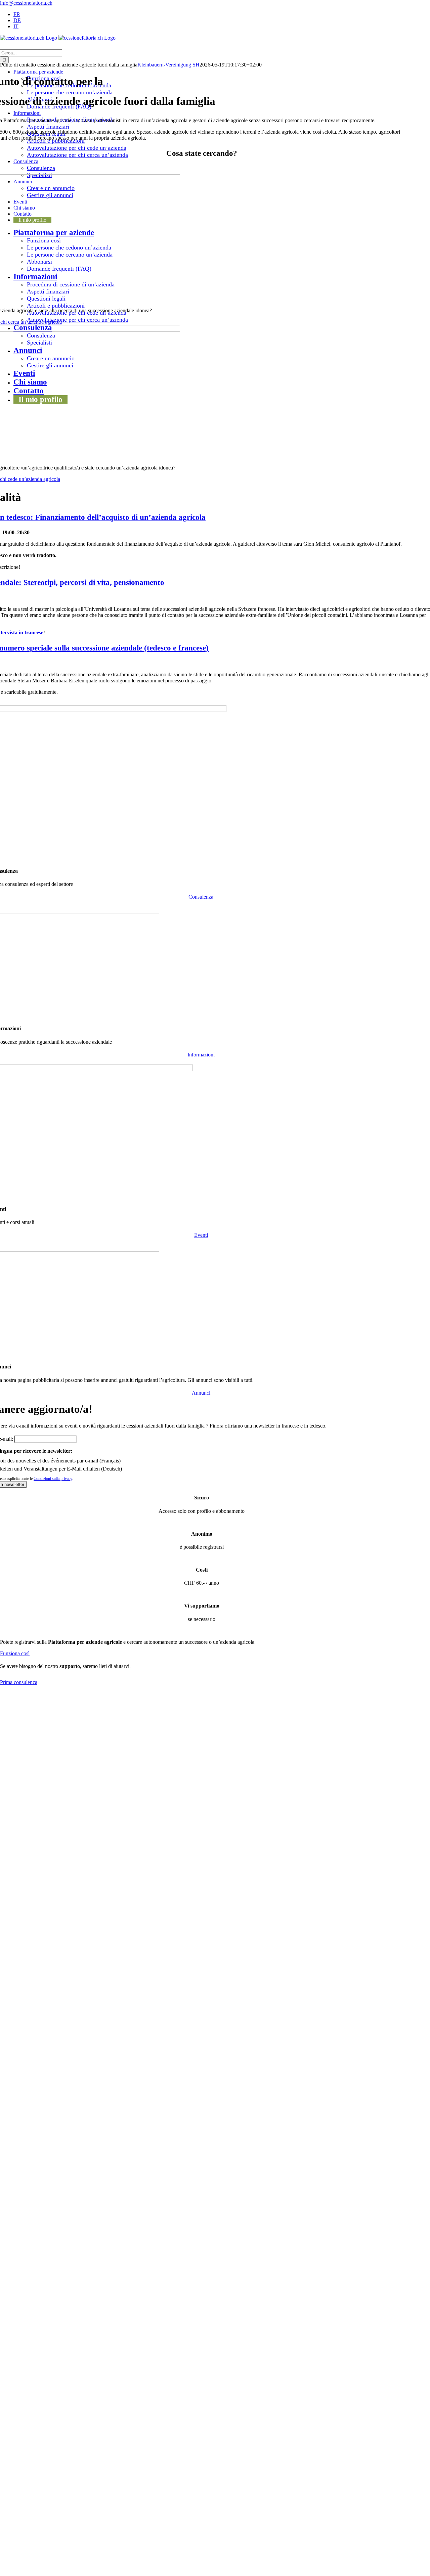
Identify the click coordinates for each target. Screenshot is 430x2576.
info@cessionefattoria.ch (26, 3)
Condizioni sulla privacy (53, 1479)
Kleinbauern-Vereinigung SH (168, 65)
